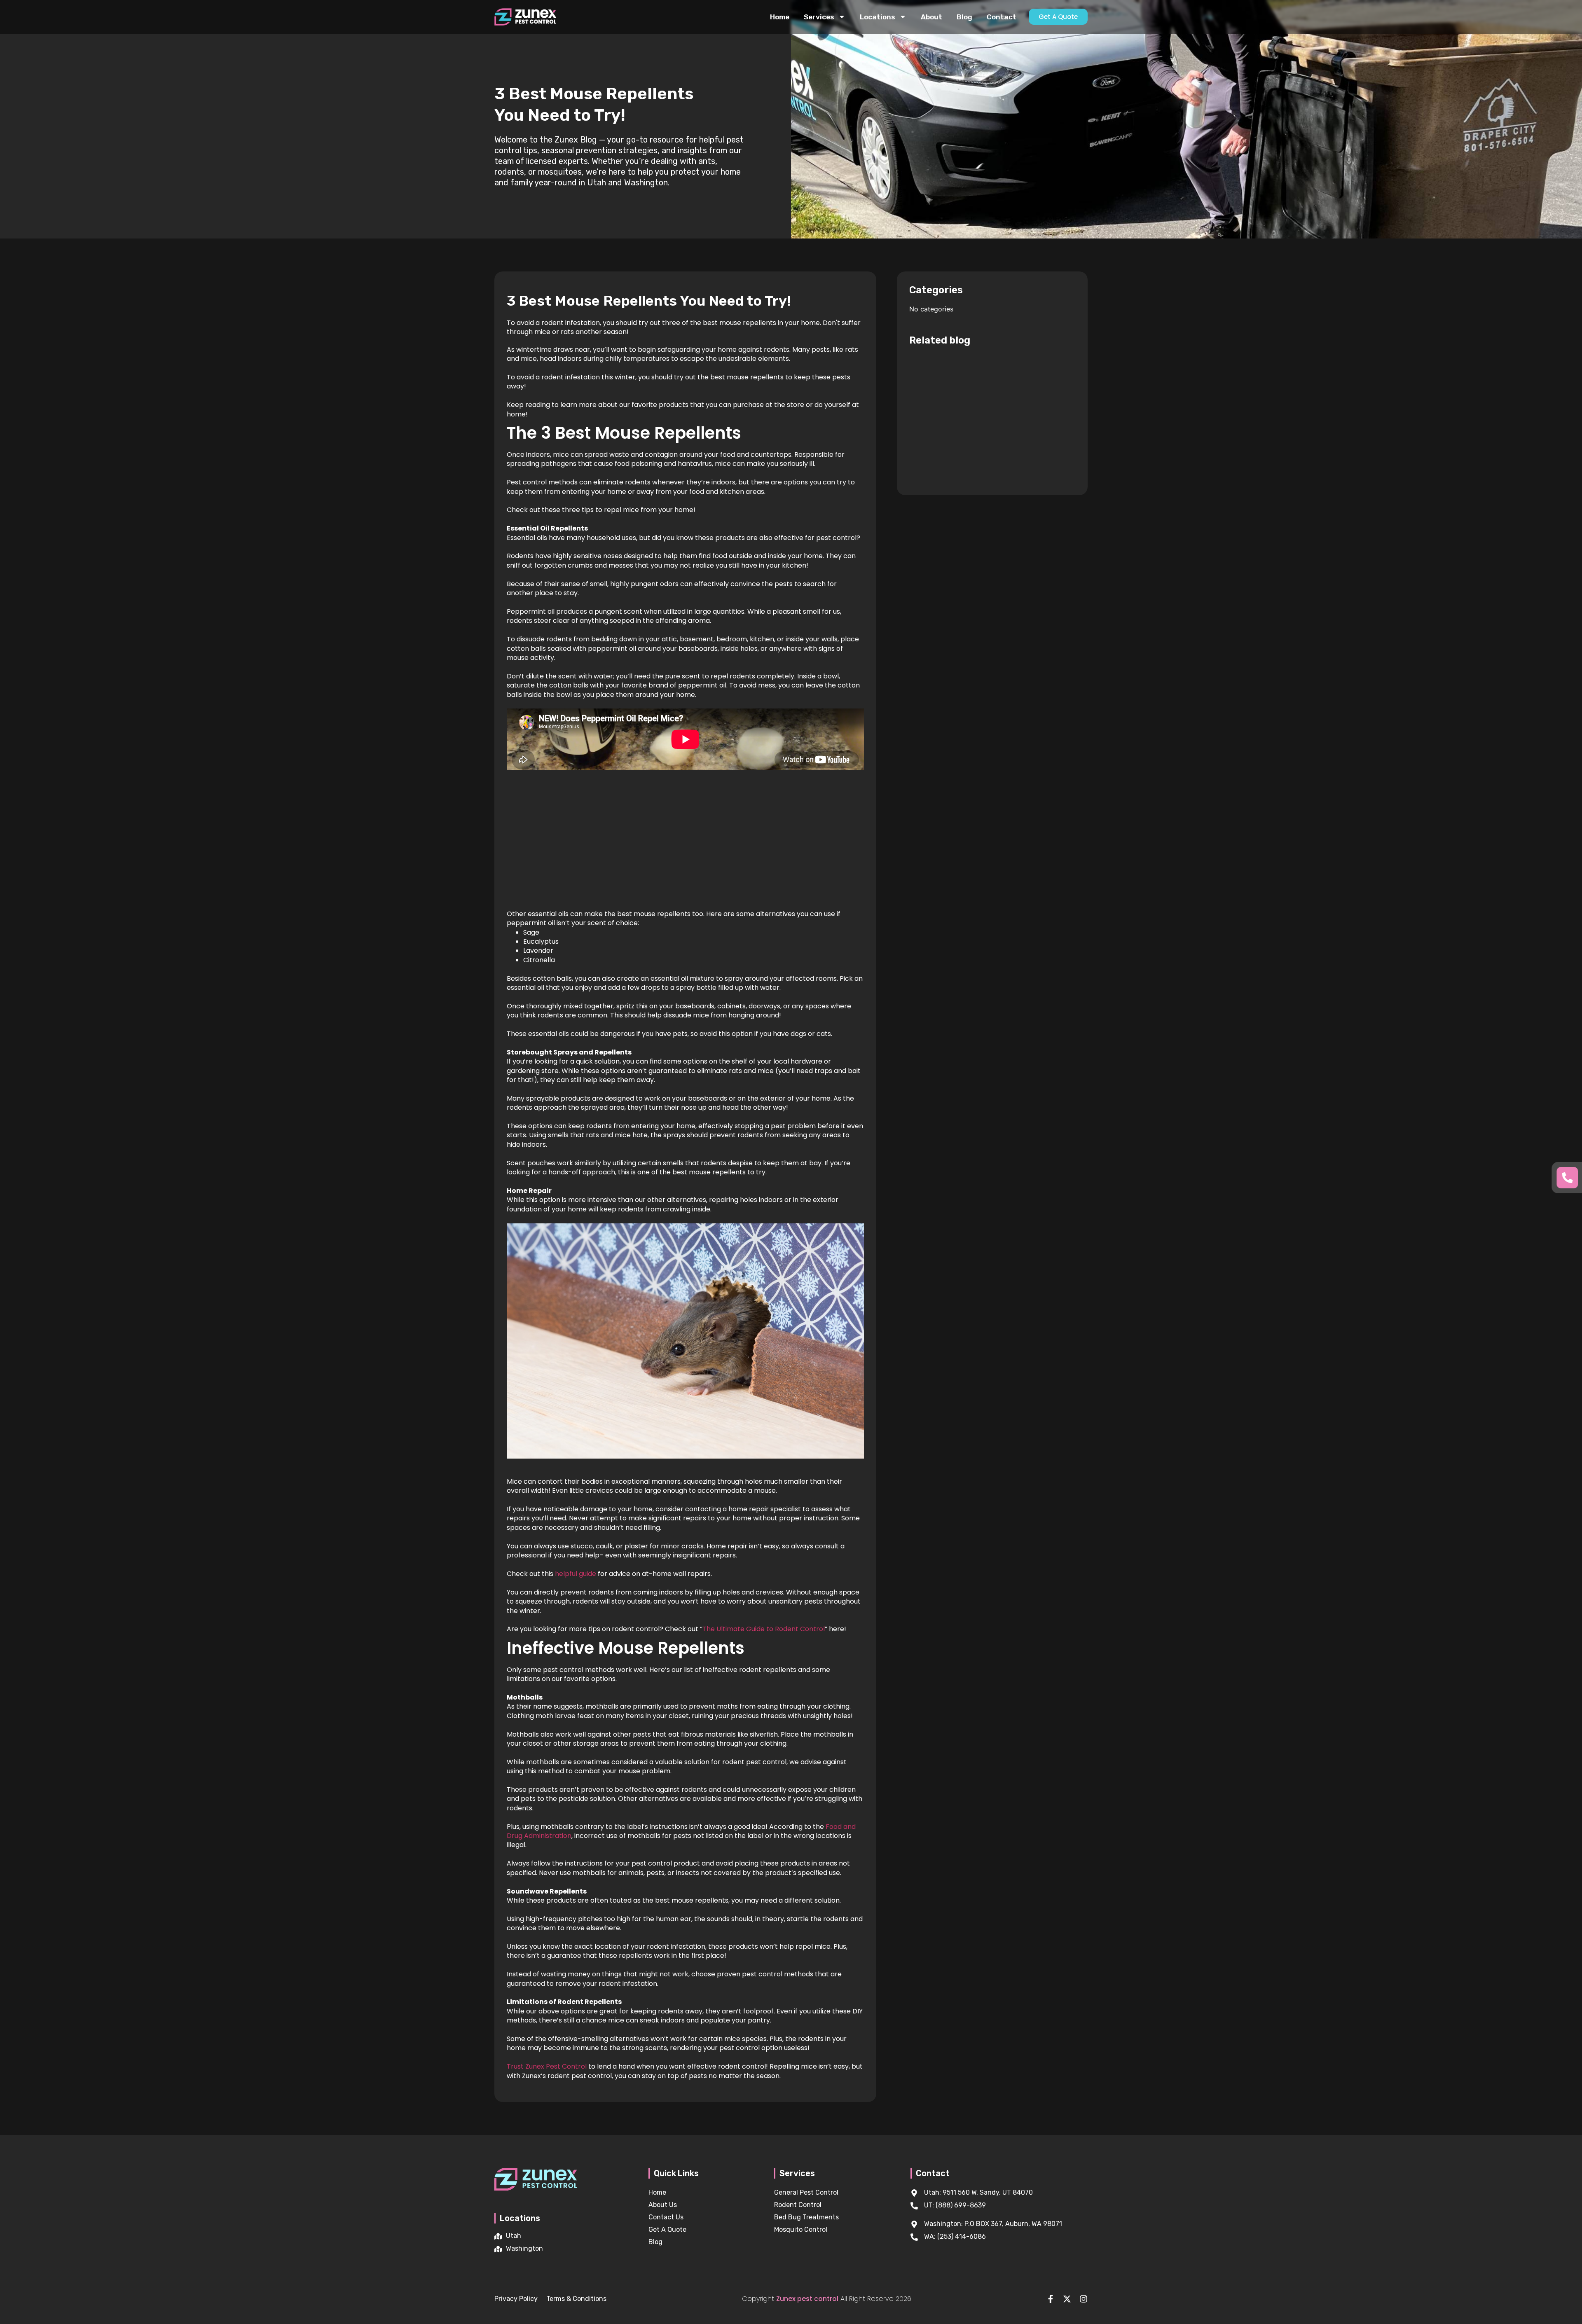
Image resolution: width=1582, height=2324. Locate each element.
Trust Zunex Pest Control (547, 2066)
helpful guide (576, 1574)
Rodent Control (798, 2205)
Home (780, 17)
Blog (964, 17)
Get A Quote (667, 2229)
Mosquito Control (801, 2229)
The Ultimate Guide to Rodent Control (764, 1629)
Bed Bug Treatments (806, 2217)
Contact (1002, 17)
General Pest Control (806, 2192)
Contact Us (666, 2217)
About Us (663, 2205)
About (931, 17)
